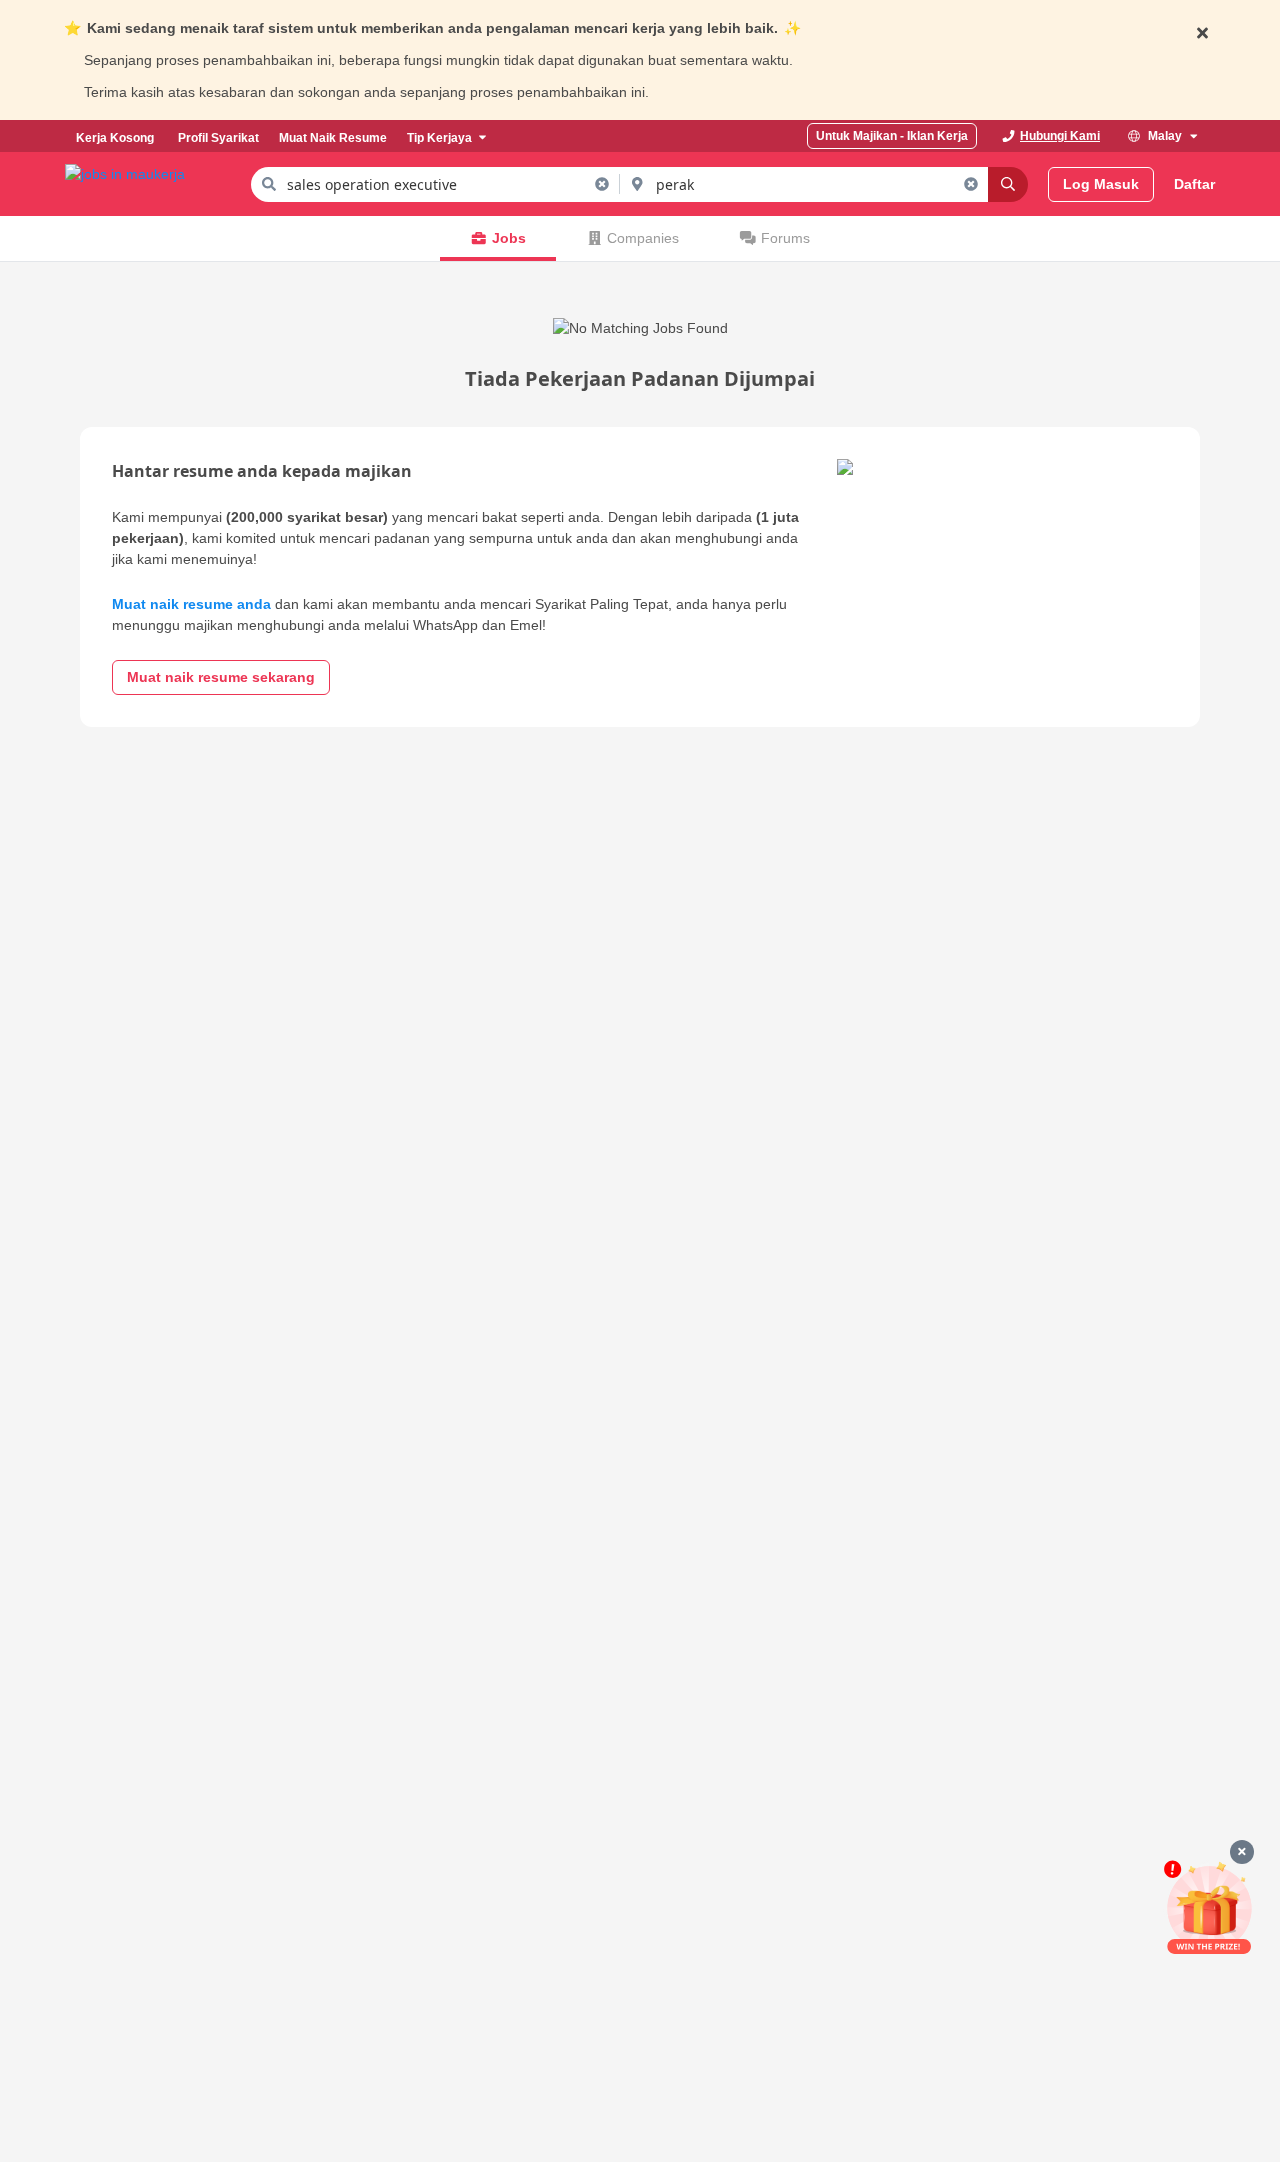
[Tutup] (1242, 1852)
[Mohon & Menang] (1209, 1907)
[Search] (1008, 184)
